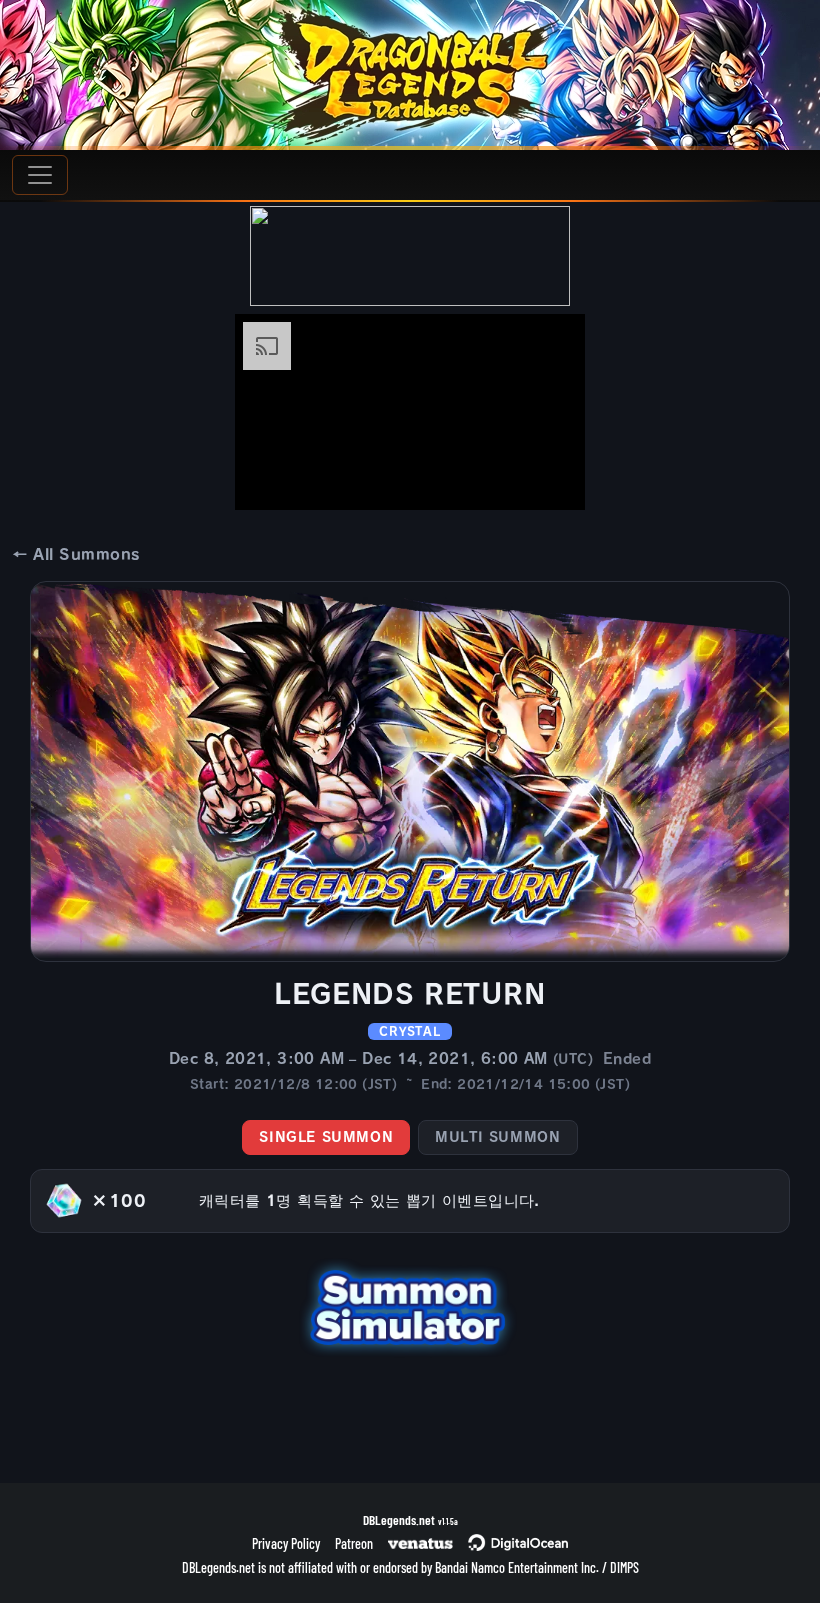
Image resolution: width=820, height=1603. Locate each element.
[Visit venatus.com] (546, 478)
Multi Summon (497, 1137)
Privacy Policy (286, 1543)
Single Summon (326, 1137)
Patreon (354, 1543)
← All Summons (76, 554)
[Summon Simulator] (410, 1305)
